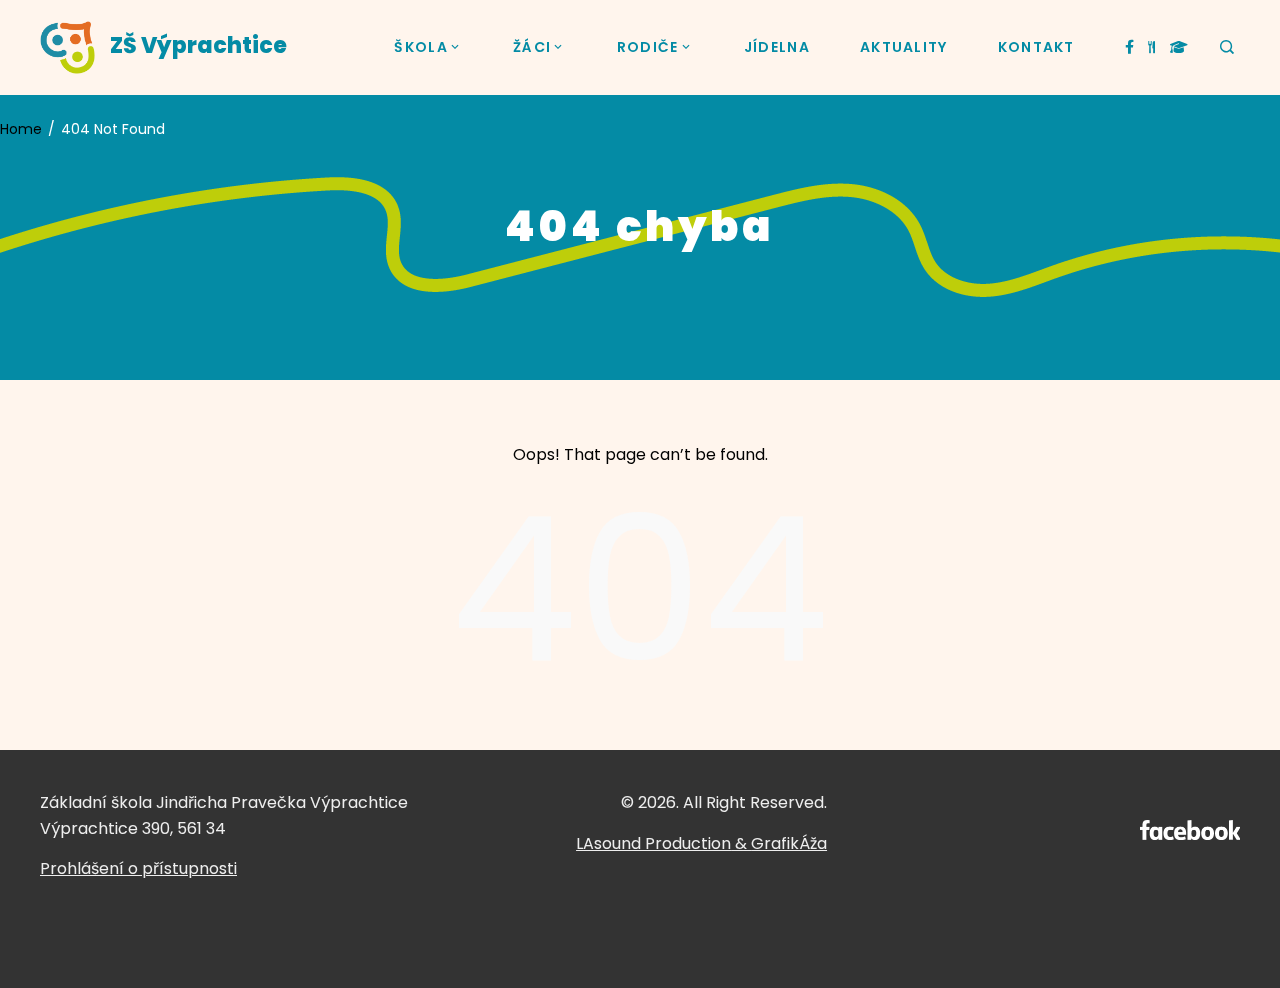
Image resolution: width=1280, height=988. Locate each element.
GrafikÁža (789, 843)
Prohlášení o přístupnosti (138, 868)
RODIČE (648, 47)
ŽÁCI (532, 47)
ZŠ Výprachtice (198, 45)
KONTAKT (1036, 47)
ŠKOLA (421, 47)
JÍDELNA (777, 47)
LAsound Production (653, 843)
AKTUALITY (904, 47)
